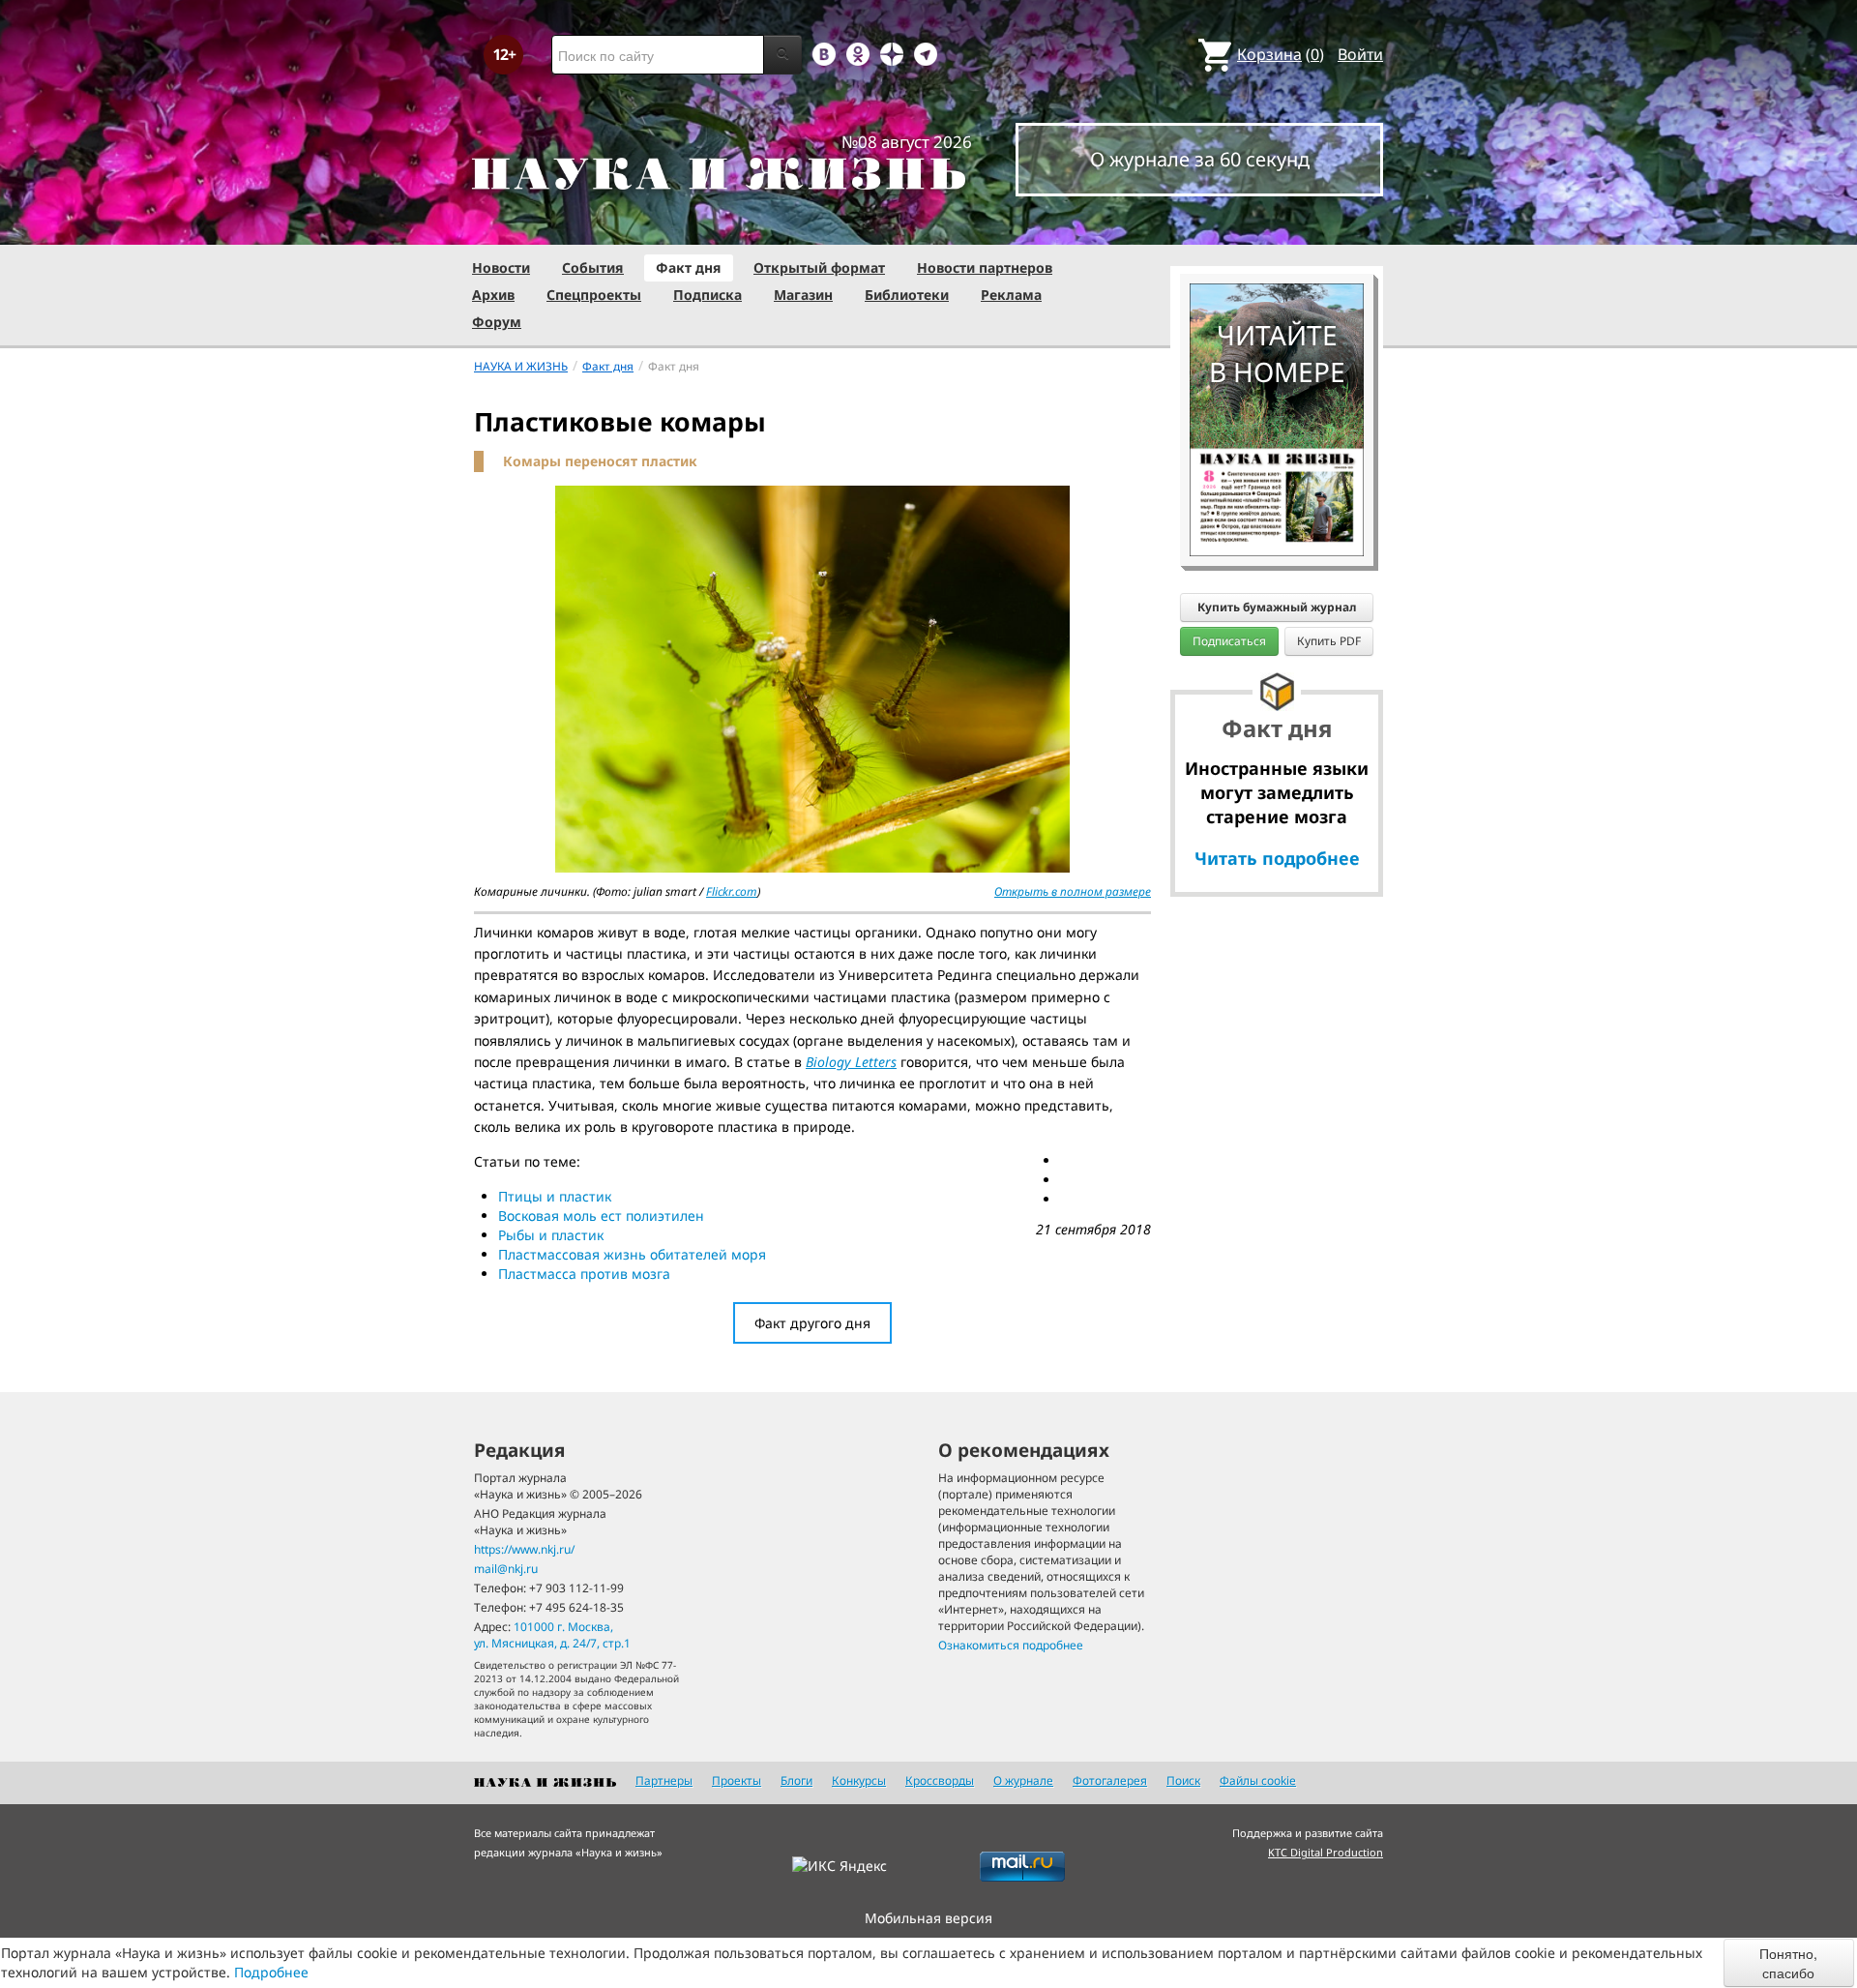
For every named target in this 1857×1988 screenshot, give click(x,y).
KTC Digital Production (1326, 1852)
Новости (501, 267)
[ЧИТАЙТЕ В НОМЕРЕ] (1277, 227)
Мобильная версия (928, 1918)
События (593, 267)
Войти (1360, 54)
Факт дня (689, 267)
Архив (493, 295)
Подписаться (1229, 641)
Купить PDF (1329, 641)
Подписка (707, 295)
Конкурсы (859, 1780)
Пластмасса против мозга (584, 1274)
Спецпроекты (594, 295)
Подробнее (271, 1972)
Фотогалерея (1110, 1780)
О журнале (1023, 1780)
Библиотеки (907, 295)
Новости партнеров (985, 267)
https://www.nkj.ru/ (524, 1549)
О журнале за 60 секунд (1200, 159)
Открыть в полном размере (1073, 891)
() (1281, 54)
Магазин (803, 295)
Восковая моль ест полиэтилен (601, 1216)
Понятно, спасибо (1788, 1963)
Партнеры (664, 1780)
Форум (497, 322)
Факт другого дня (812, 1323)
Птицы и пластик (555, 1196)
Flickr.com (732, 891)
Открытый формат (819, 267)
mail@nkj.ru (506, 1569)
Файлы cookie (1258, 1780)
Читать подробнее (1277, 858)
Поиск (1183, 1780)
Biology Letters (851, 1062)
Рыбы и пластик (551, 1235)
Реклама (1011, 295)
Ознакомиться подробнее (1011, 1645)
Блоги (796, 1780)
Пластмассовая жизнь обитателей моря (632, 1254)
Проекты (737, 1780)
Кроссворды (940, 1780)
